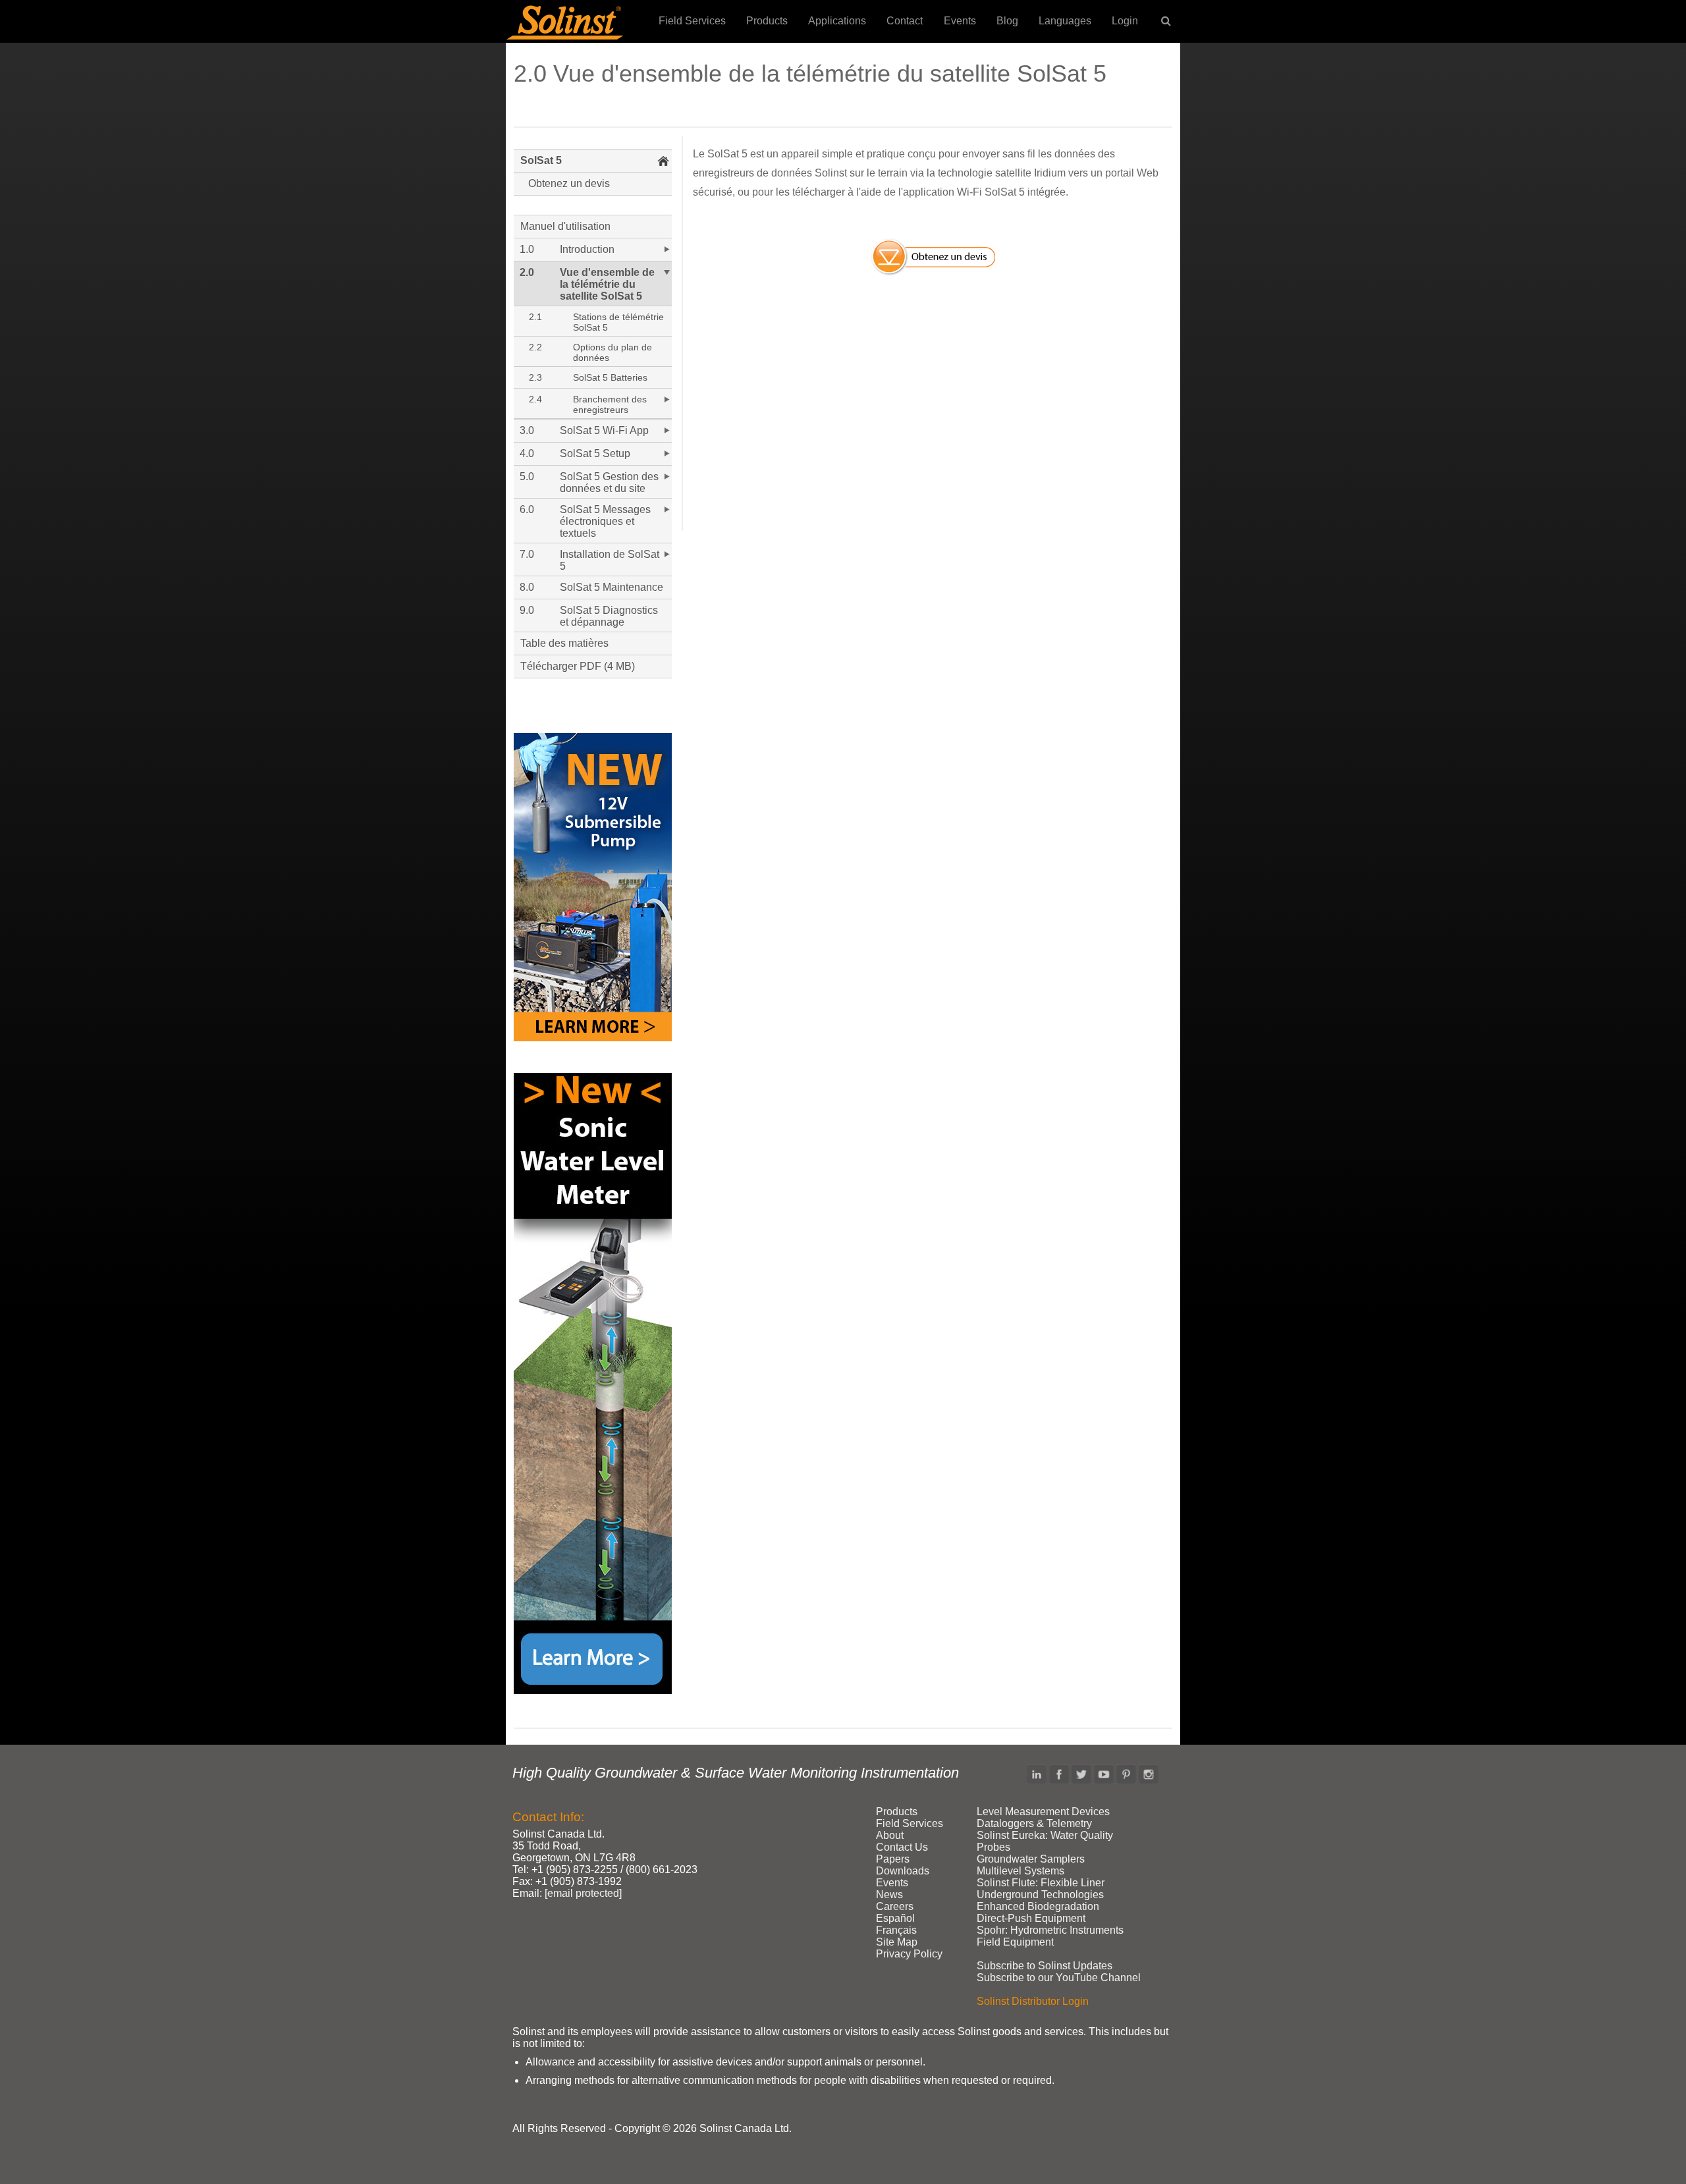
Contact (905, 21)
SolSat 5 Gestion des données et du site (609, 482)
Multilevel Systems (1020, 1871)
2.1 (535, 317)
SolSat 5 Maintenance (612, 587)
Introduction (587, 249)
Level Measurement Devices (1043, 1812)
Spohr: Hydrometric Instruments (1050, 1930)
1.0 (527, 249)
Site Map (897, 1942)
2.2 (535, 347)
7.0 (527, 554)
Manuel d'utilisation (565, 226)
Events (960, 21)
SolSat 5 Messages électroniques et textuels (605, 521)
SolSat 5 (541, 160)
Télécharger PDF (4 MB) (578, 666)
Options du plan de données (612, 352)
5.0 (527, 477)
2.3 (535, 377)
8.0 (527, 587)
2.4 (535, 399)
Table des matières (564, 643)
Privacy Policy (909, 1954)
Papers (893, 1859)
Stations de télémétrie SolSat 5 (618, 322)
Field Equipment (1015, 1942)
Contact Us (902, 1847)
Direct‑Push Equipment (1031, 1918)
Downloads (903, 1871)
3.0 (527, 430)
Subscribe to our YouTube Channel (1059, 1978)
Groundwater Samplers (1031, 1859)
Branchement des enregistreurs (610, 404)
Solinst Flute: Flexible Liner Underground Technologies (1041, 1889)
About (890, 1835)
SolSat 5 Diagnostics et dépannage (609, 616)
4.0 (527, 453)
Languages (1065, 21)
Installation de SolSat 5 (610, 560)
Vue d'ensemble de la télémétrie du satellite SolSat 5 (607, 284)
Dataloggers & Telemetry (1034, 1823)
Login (1125, 21)
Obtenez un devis (569, 183)
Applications (837, 21)
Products (767, 21)
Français (896, 1930)
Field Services (692, 21)
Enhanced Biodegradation (1038, 1906)
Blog (1007, 21)
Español (895, 1918)
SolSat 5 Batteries (610, 377)
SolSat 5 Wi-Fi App (604, 430)
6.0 (527, 509)
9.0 (527, 610)
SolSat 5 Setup (595, 453)
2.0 (527, 272)
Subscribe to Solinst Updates (1045, 1966)
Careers (895, 1906)
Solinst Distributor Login (1033, 2001)
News (889, 1895)
